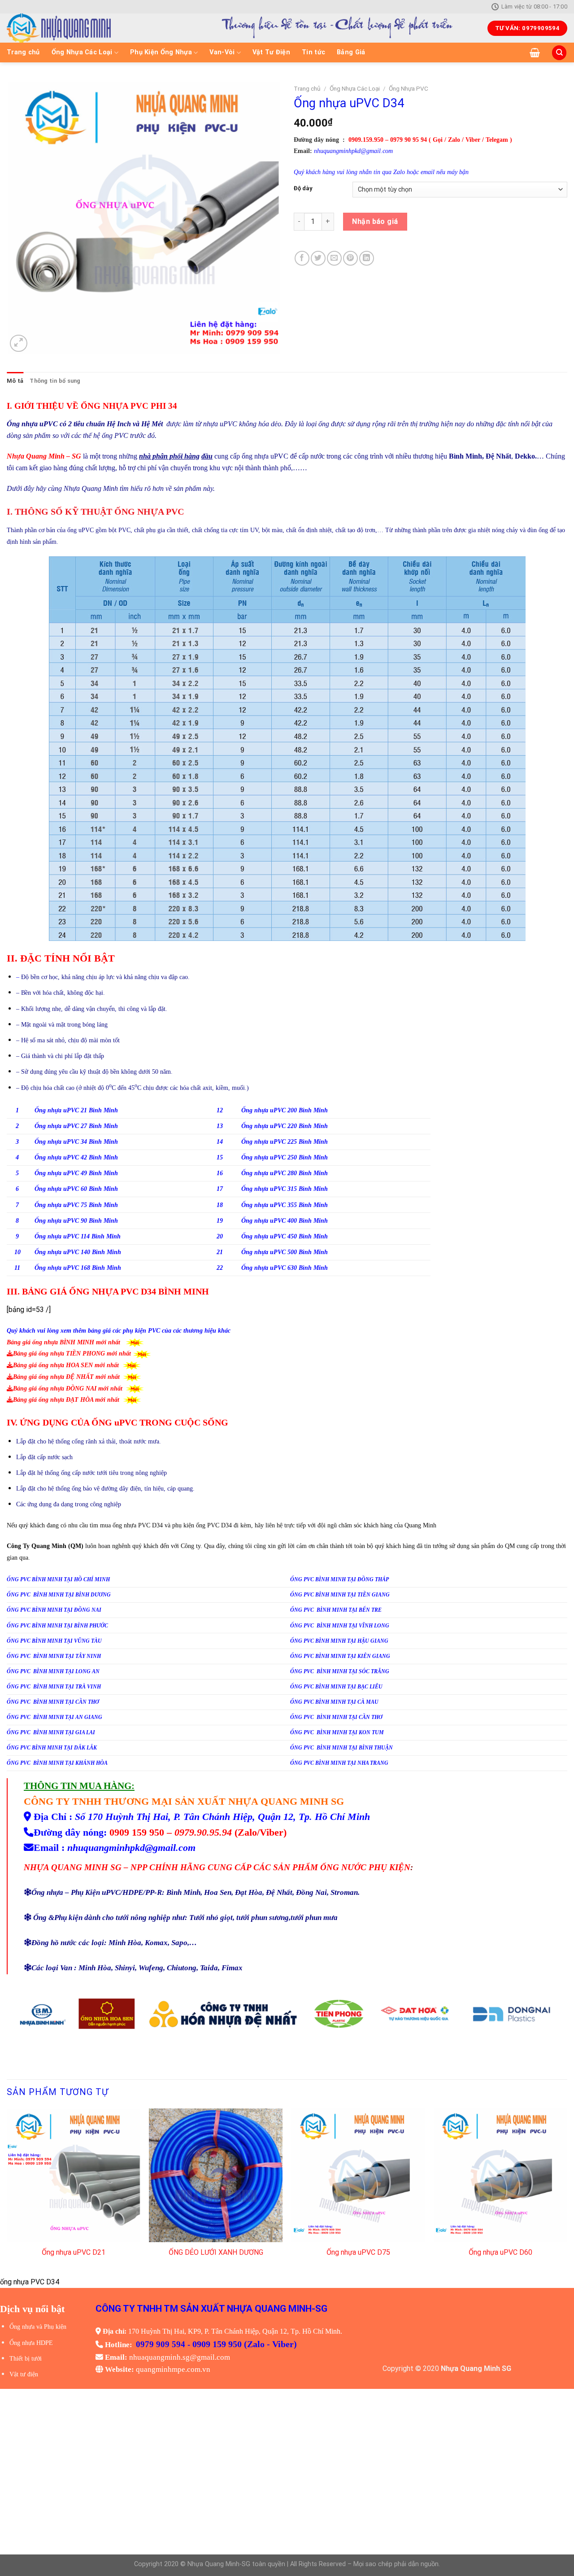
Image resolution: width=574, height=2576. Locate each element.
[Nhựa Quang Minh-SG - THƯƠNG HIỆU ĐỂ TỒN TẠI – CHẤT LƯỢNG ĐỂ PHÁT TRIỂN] (90, 28)
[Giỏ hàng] (535, 52)
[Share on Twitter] (318, 258)
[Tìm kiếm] (559, 53)
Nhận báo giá (375, 221)
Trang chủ (23, 52)
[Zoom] (19, 343)
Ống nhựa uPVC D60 (500, 2252)
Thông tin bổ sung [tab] (55, 381)
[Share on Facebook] (302, 258)
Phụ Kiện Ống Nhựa (161, 52)
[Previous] (7, 2192)
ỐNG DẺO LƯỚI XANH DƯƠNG (216, 2252)
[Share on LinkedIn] (367, 258)
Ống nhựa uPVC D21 (74, 2252)
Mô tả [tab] (15, 381)
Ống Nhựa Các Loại (82, 52)
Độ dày (303, 188)
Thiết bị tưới (26, 2359)
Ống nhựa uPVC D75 (358, 2252)
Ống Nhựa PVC (409, 88)
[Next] (567, 2192)
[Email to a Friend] (334, 258)
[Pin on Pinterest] (350, 258)
